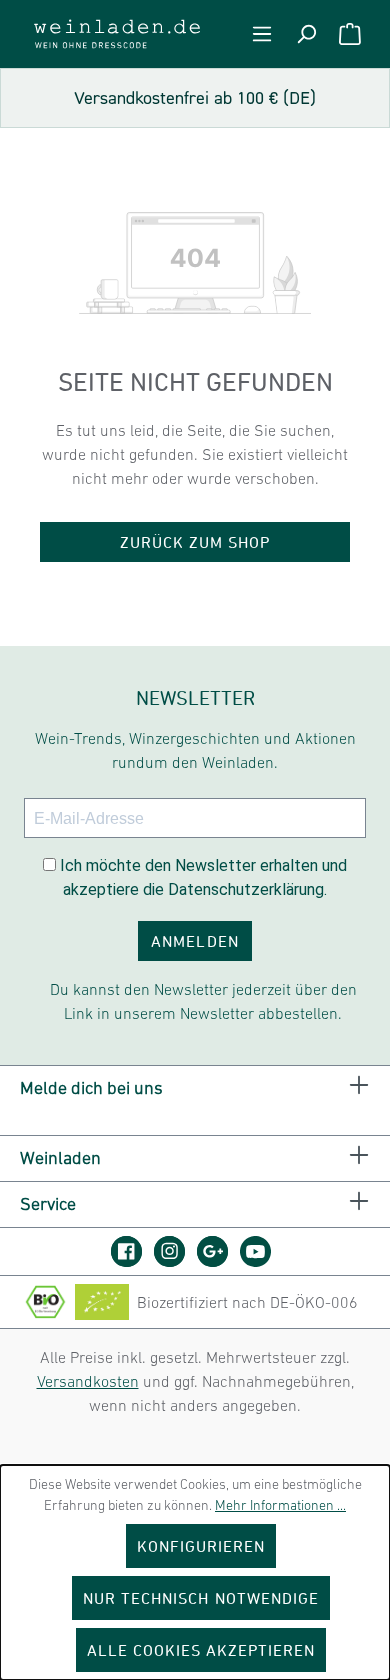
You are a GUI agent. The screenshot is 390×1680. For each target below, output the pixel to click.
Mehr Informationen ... (280, 1505)
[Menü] (262, 34)
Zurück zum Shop (195, 542)
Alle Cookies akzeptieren (201, 1650)
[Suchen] (306, 34)
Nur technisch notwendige (201, 1598)
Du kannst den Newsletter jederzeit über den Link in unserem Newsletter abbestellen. (203, 1001)
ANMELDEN (194, 941)
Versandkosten (88, 1381)
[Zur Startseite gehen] (117, 34)
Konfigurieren (201, 1546)
